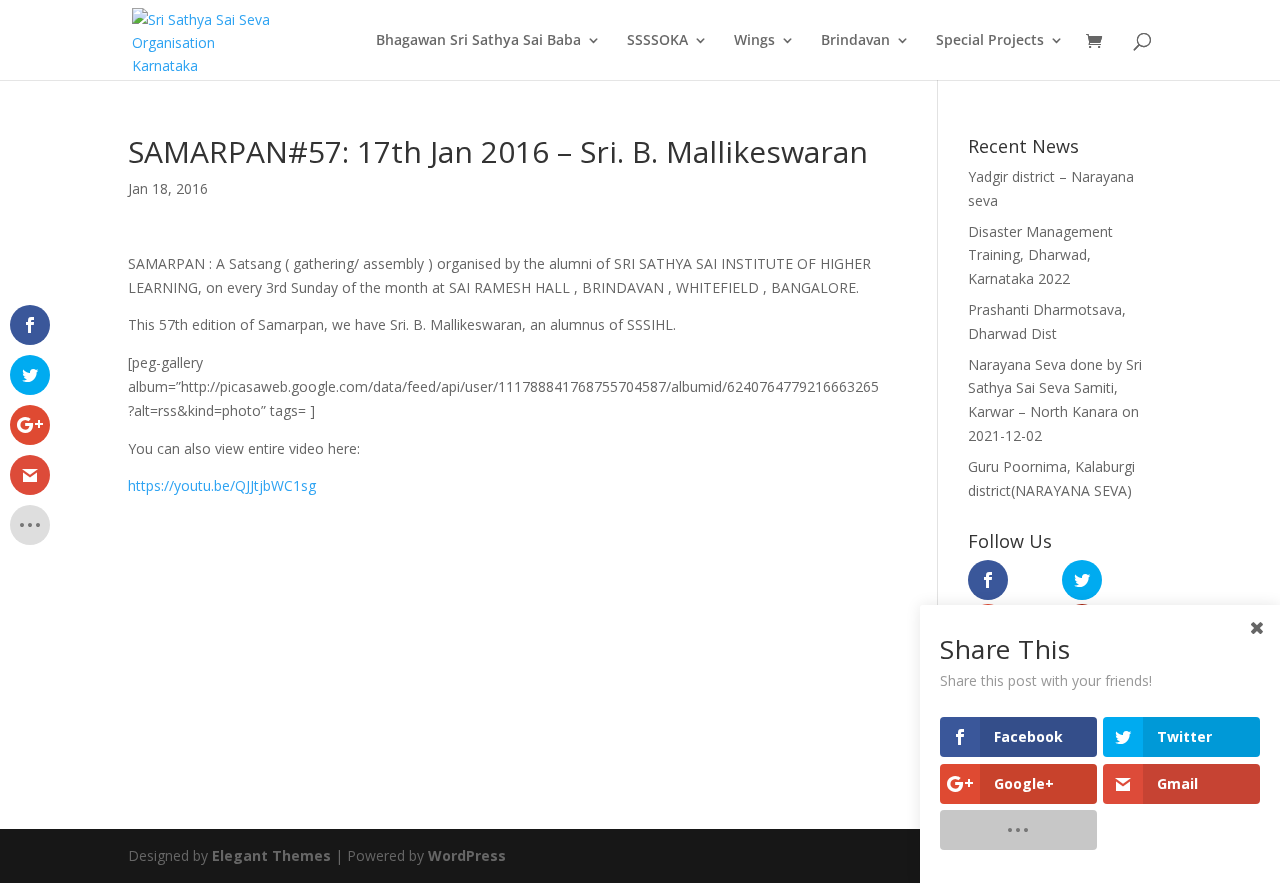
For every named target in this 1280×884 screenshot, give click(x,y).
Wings (754, 41)
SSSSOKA (657, 41)
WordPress (467, 855)
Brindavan (855, 41)
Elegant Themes (271, 855)
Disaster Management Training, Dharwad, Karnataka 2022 (1040, 255)
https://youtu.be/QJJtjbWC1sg (222, 485)
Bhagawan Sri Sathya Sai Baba (478, 41)
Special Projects (990, 41)
